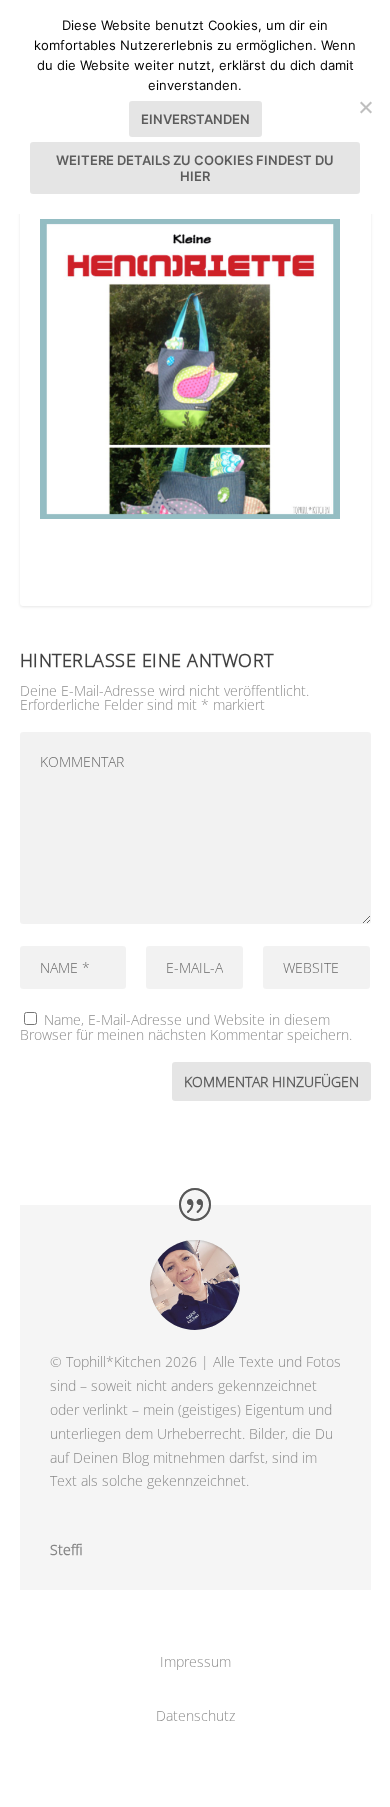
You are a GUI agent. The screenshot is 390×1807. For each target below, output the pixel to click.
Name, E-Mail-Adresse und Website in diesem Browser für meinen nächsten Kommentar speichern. (186, 1027)
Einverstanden (195, 119)
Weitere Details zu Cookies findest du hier (195, 168)
